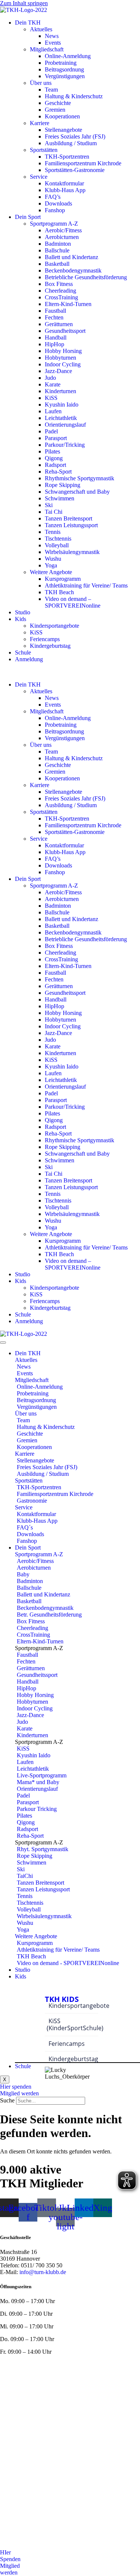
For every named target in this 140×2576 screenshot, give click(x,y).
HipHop (55, 344)
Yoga (51, 565)
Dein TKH (28, 23)
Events (53, 43)
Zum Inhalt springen (24, 3)
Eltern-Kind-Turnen (68, 304)
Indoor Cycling (63, 364)
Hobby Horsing (63, 351)
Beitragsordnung (64, 69)
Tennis (53, 532)
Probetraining (61, 63)
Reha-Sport (58, 472)
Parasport (56, 438)
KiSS (51, 398)
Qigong (54, 458)
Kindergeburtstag (50, 646)
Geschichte (58, 103)
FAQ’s (53, 197)
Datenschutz (15, 2371)
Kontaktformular (64, 183)
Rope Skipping (63, 485)
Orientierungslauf (65, 425)
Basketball (57, 264)
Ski (49, 505)
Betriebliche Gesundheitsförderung (86, 277)
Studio (23, 612)
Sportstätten (44, 150)
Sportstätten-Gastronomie (75, 170)
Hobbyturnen (60, 358)
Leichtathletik (61, 418)
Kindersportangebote (55, 626)
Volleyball (57, 545)
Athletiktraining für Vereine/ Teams (86, 585)
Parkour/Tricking (65, 445)
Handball (56, 337)
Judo (50, 378)
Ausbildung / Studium (71, 143)
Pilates (52, 451)
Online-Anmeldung (68, 56)
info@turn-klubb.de (43, 2272)
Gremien (55, 110)
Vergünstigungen (65, 76)
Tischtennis (58, 539)
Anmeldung (29, 659)
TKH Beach (59, 592)
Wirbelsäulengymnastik (72, 552)
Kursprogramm (63, 579)
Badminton (58, 244)
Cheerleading (60, 291)
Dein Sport (28, 217)
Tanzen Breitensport (69, 518)
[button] (70, 672)
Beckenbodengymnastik (73, 270)
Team (51, 90)
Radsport (55, 465)
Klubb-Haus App (65, 190)
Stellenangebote (63, 130)
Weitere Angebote (51, 572)
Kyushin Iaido (62, 405)
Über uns (41, 83)
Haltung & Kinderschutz (74, 96)
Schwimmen (60, 498)
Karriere (40, 123)
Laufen (53, 411)
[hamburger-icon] (3, 1343)
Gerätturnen (59, 324)
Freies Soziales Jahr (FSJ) (75, 136)
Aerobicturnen (62, 237)
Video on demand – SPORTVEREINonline (73, 602)
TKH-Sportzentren (67, 157)
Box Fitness (59, 284)
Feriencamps (45, 639)
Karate (53, 384)
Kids (21, 619)
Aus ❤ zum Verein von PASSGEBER (95, 2384)
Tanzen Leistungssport (71, 525)
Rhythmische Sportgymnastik (80, 478)
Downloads (58, 203)
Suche (7, 2100)
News (52, 36)
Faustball (55, 311)
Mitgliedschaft (47, 49)
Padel (51, 431)
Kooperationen (62, 116)
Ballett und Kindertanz (71, 257)
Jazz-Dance (58, 371)
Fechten (54, 317)
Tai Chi (54, 512)
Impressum (97, 2364)
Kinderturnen (60, 391)
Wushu (53, 559)
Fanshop (55, 210)
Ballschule (57, 250)
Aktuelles (41, 29)
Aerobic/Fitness (63, 230)
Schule (23, 652)
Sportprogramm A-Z (54, 224)
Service (39, 177)
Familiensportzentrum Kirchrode (83, 163)
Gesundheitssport (65, 331)
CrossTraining (61, 297)
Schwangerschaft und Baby (77, 492)
